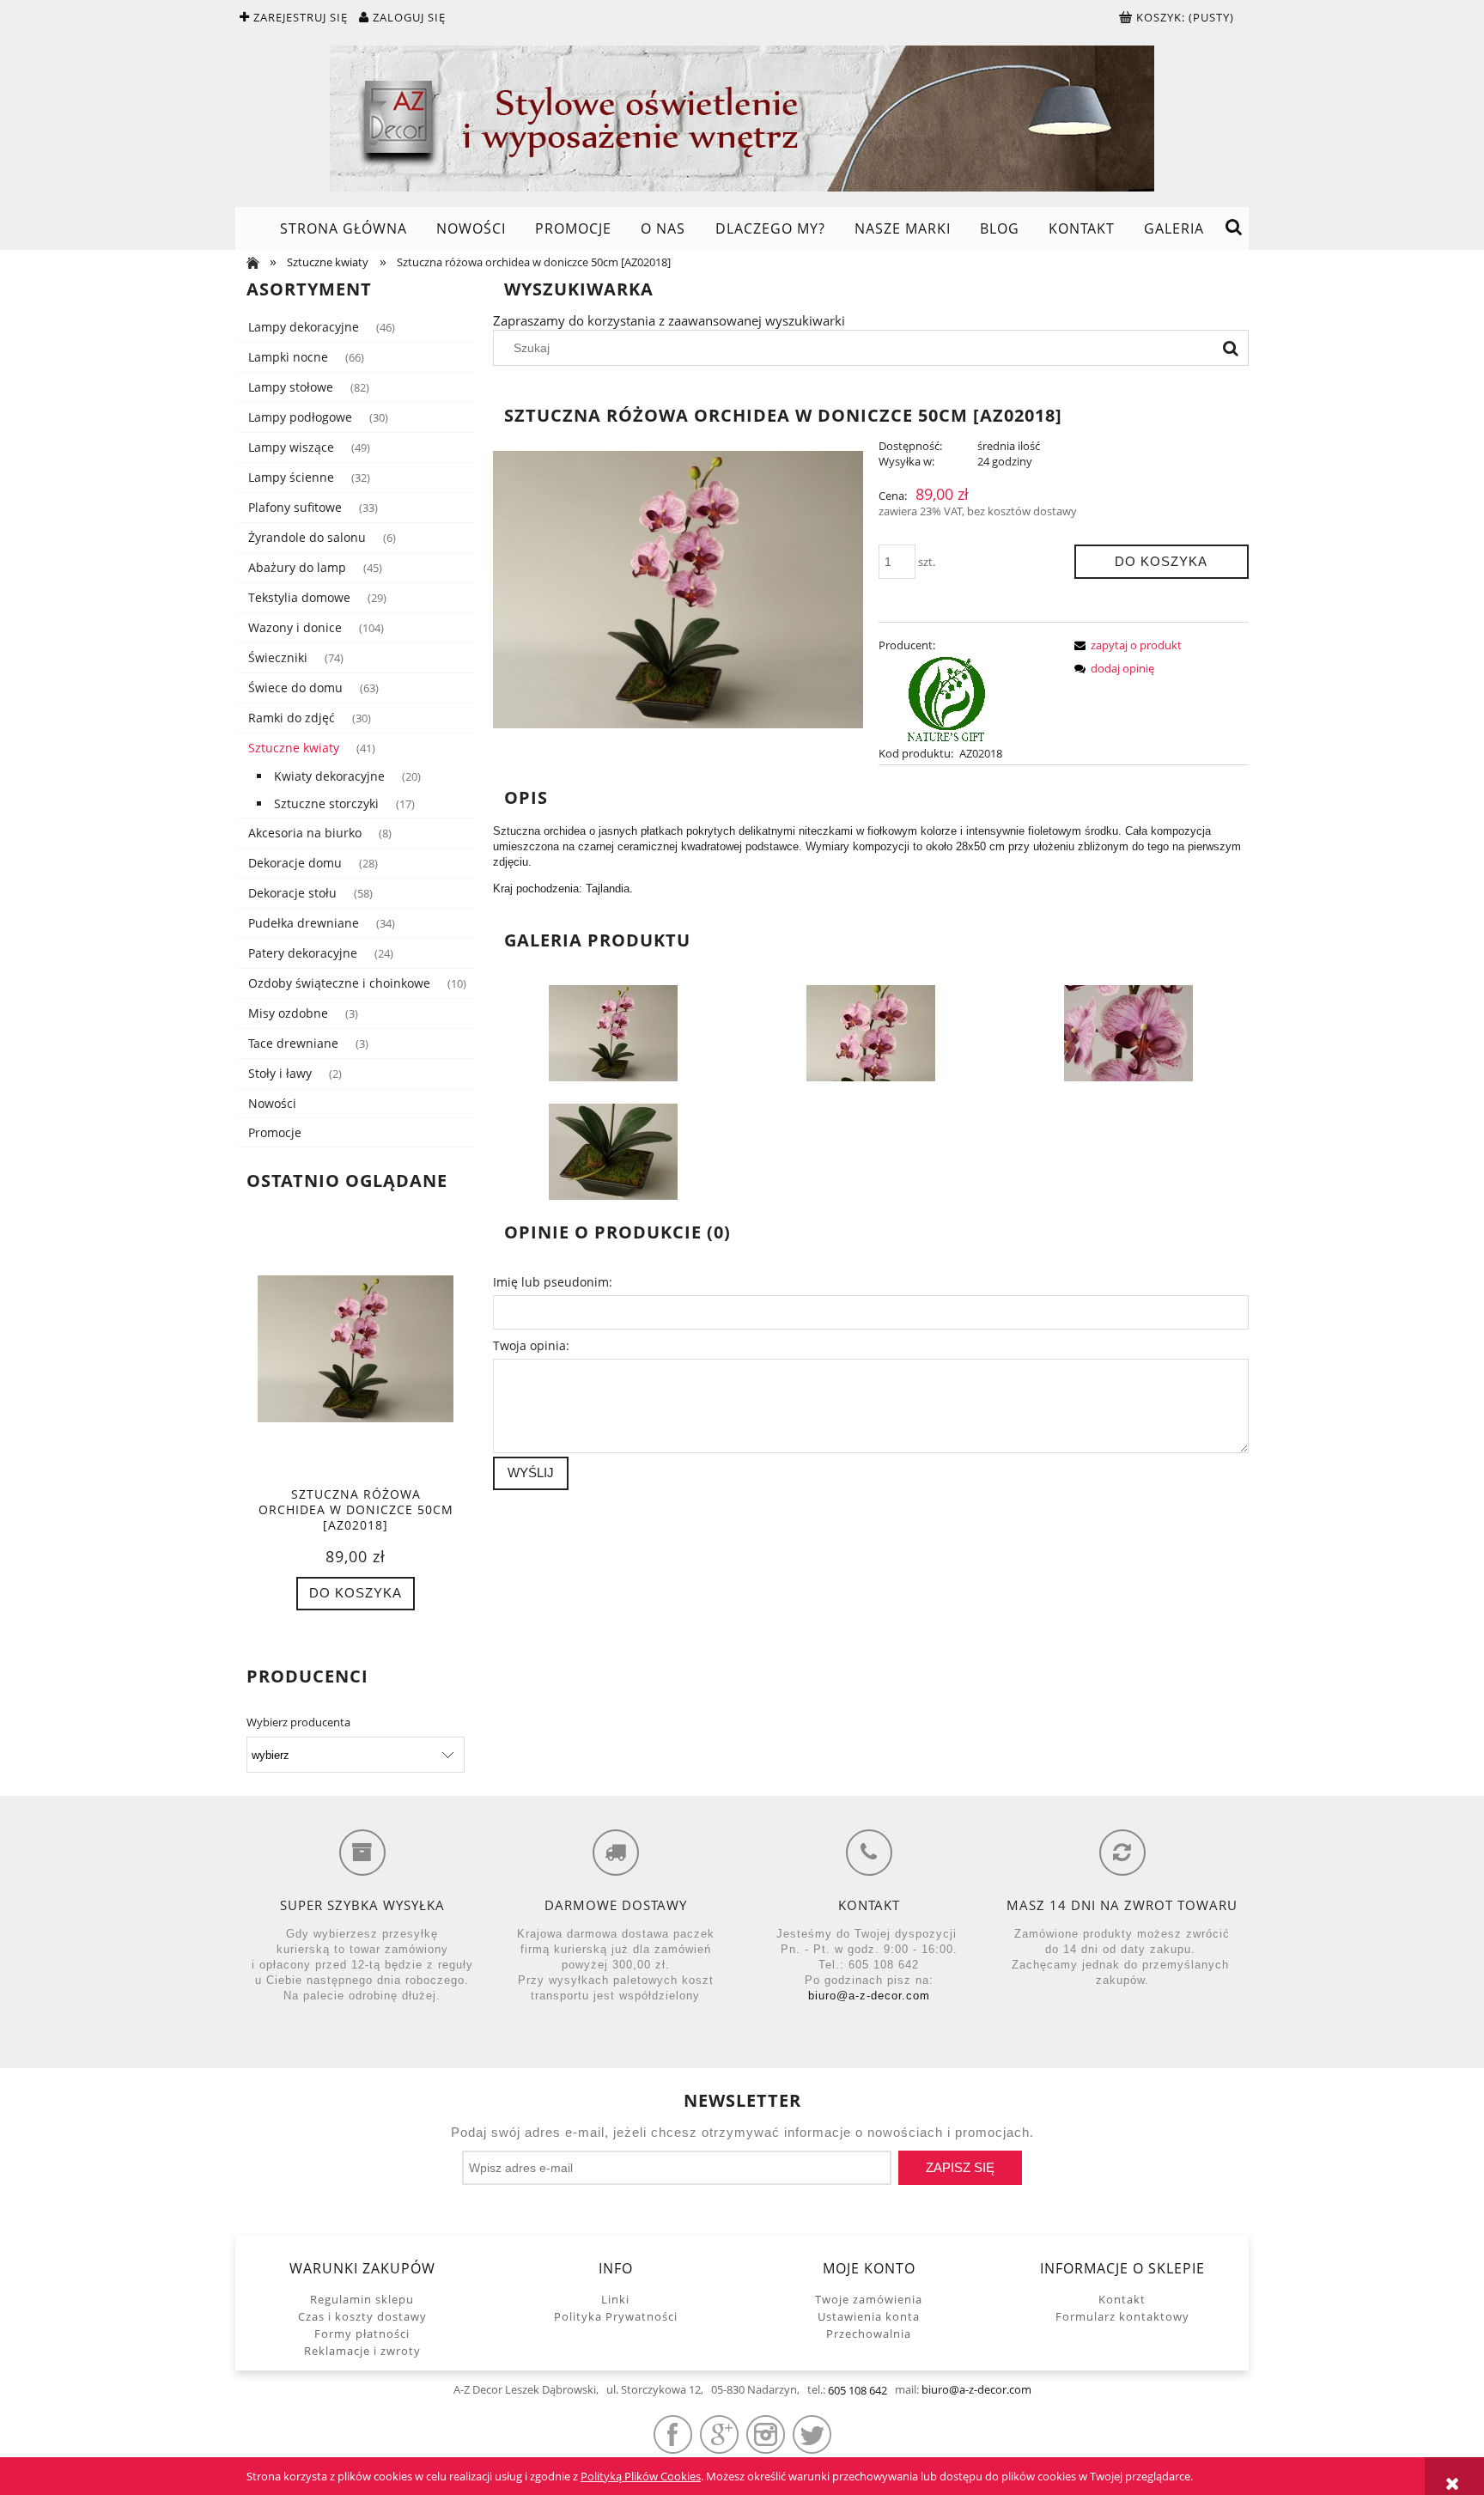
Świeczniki (278, 657)
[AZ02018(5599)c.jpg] (613, 1150)
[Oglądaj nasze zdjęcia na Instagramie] (766, 2434)
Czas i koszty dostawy (362, 2316)
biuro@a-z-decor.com (869, 1996)
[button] (1125, 645)
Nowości (272, 1103)
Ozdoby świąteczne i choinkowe (339, 983)
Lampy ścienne (291, 477)
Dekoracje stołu (292, 893)
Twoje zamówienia (869, 2299)
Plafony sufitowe (295, 507)
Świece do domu (295, 688)
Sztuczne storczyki (326, 803)
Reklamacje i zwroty (362, 2351)
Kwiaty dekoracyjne (329, 776)
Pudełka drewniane (304, 923)
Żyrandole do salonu (307, 537)
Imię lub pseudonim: (553, 1282)
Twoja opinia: (531, 1345)
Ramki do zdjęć (292, 718)
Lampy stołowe (291, 387)
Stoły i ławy (280, 1073)
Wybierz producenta (298, 1722)
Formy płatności (362, 2334)
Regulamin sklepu (362, 2299)
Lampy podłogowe (300, 417)
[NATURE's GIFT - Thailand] (947, 697)
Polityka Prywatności (616, 2316)
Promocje (275, 1132)
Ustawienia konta (869, 2316)
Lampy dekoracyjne (304, 327)
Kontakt (1122, 2299)
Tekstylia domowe (299, 597)
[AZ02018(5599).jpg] (613, 1031)
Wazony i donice (295, 627)
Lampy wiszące (291, 447)
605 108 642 (858, 2390)
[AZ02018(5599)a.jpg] (871, 1031)
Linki (615, 2299)
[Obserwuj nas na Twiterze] (812, 2434)
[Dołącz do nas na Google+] (719, 2434)
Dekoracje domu (295, 863)
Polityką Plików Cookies (641, 2476)
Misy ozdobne (288, 1013)
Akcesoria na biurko (305, 833)
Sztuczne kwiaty (294, 748)
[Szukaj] (1231, 348)
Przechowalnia (869, 2334)
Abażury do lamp (297, 567)
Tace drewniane (293, 1043)
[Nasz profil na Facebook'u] (673, 2434)
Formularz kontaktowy (1122, 2316)
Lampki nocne (288, 357)
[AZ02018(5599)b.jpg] (1128, 1031)
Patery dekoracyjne (303, 953)
